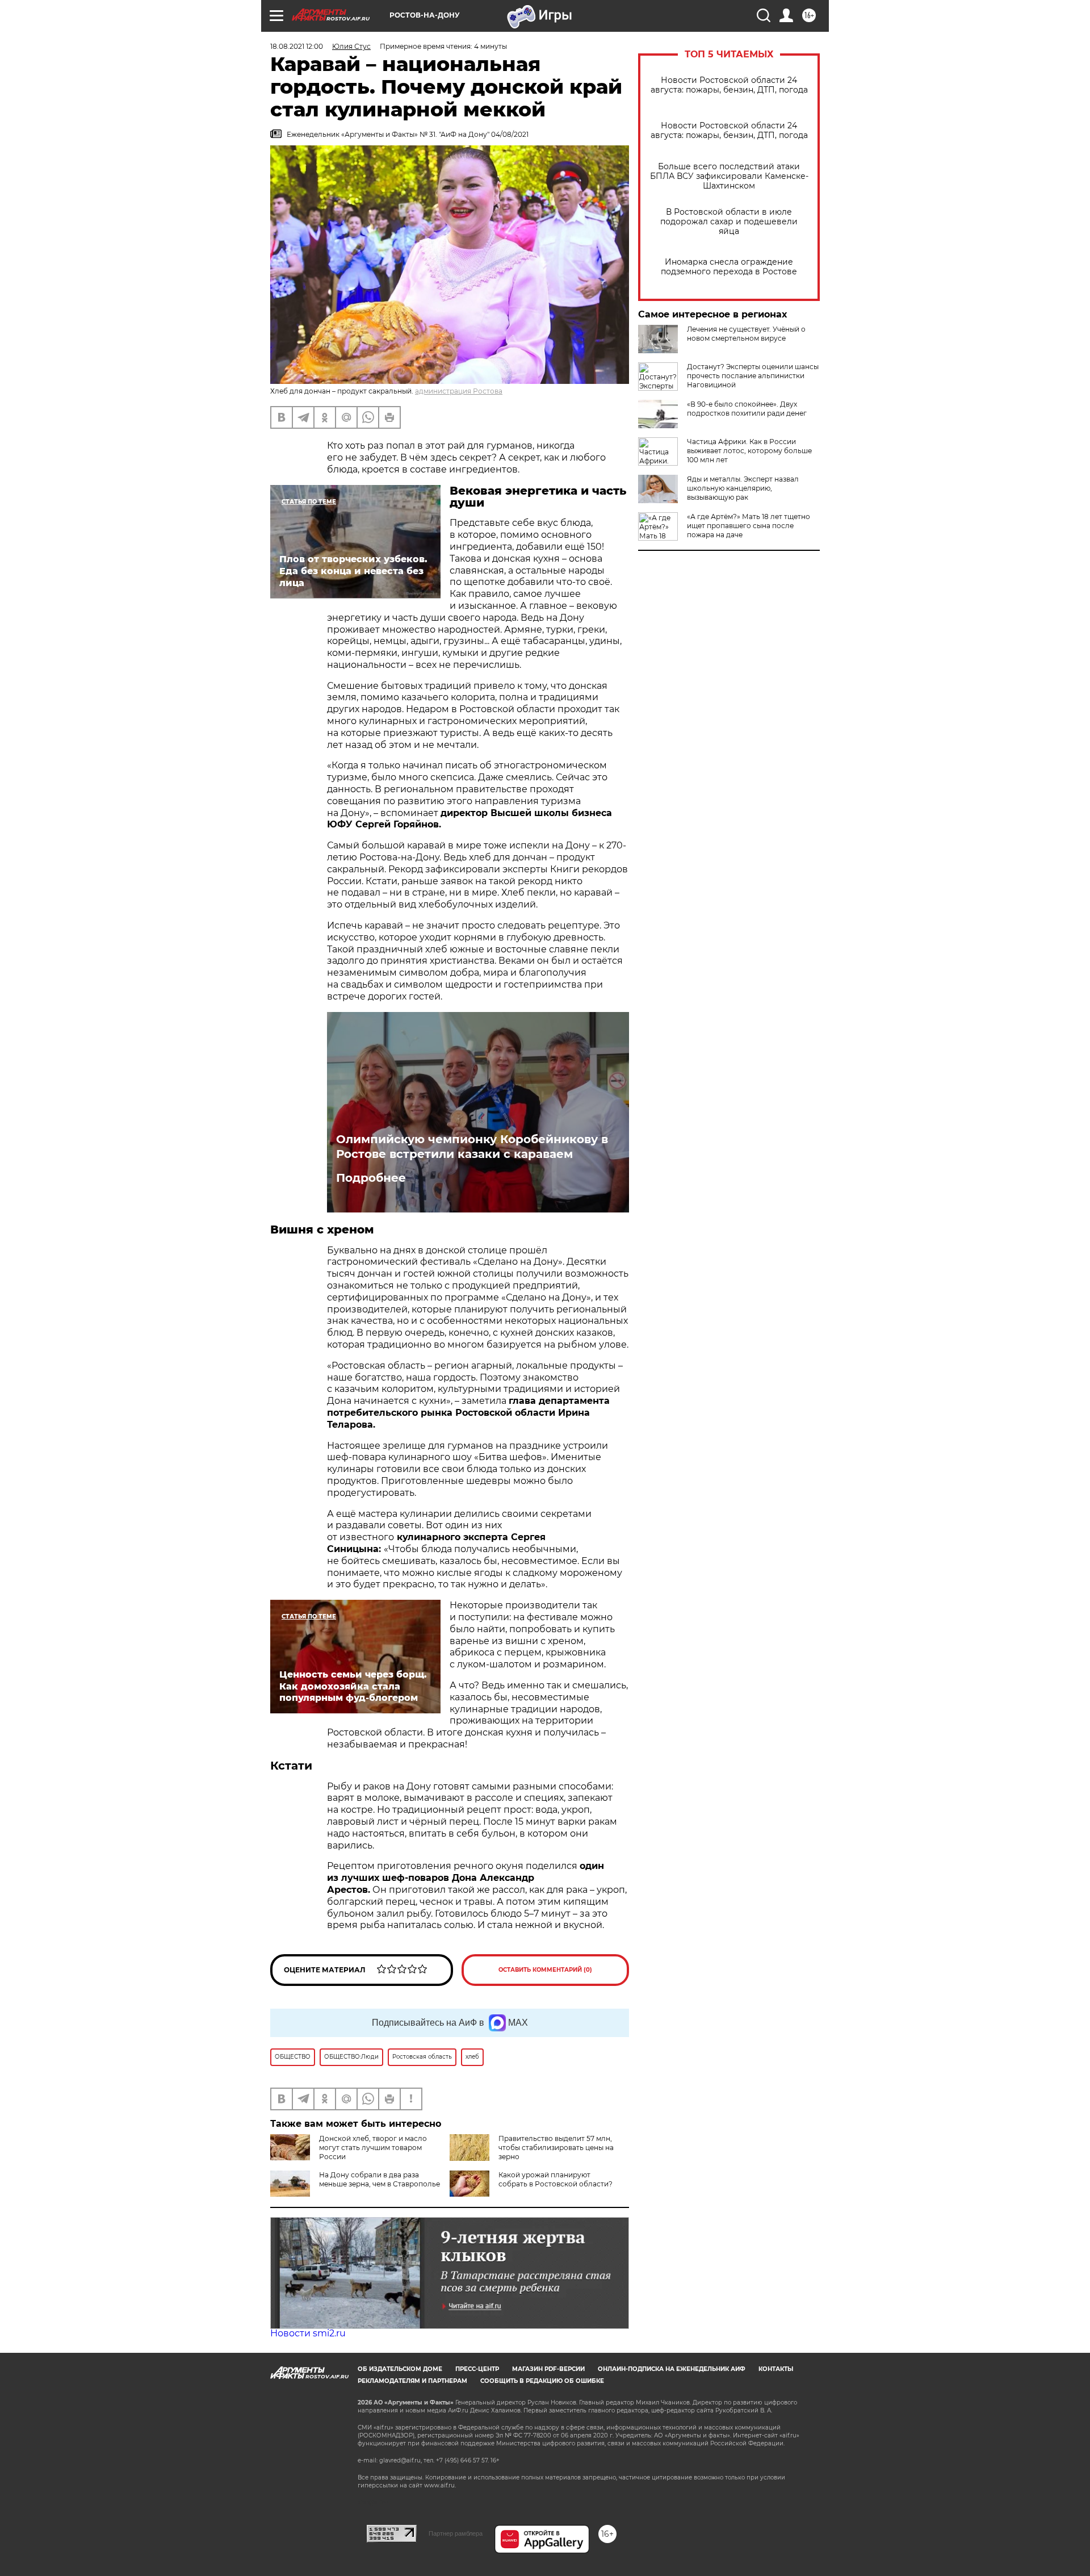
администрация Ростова (459, 391)
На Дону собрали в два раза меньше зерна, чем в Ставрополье (380, 2179)
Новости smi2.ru (308, 2333)
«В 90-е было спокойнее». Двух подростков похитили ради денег (747, 409)
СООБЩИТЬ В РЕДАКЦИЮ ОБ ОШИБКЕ (542, 2381)
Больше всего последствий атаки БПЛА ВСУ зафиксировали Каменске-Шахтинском (729, 176)
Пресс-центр (477, 2369)
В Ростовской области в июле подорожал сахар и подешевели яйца (729, 222)
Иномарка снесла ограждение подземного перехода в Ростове (729, 267)
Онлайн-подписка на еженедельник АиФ (672, 2369)
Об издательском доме (400, 2369)
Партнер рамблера (456, 2533)
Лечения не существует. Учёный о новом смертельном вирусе (746, 334)
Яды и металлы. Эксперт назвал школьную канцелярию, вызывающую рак (743, 488)
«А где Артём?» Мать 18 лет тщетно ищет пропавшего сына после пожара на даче (749, 526)
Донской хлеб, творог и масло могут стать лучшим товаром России (373, 2148)
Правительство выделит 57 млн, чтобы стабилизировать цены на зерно (556, 2148)
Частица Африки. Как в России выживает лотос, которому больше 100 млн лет (749, 451)
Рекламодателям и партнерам (412, 2381)
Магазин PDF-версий (548, 2369)
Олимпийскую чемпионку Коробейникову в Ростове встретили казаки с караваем (472, 1147)
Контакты (776, 2369)
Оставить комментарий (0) (545, 1970)
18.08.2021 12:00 (297, 46)
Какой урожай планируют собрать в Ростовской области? (556, 2179)
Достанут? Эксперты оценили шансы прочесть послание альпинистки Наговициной (753, 376)
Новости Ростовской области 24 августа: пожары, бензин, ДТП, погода (729, 85)
